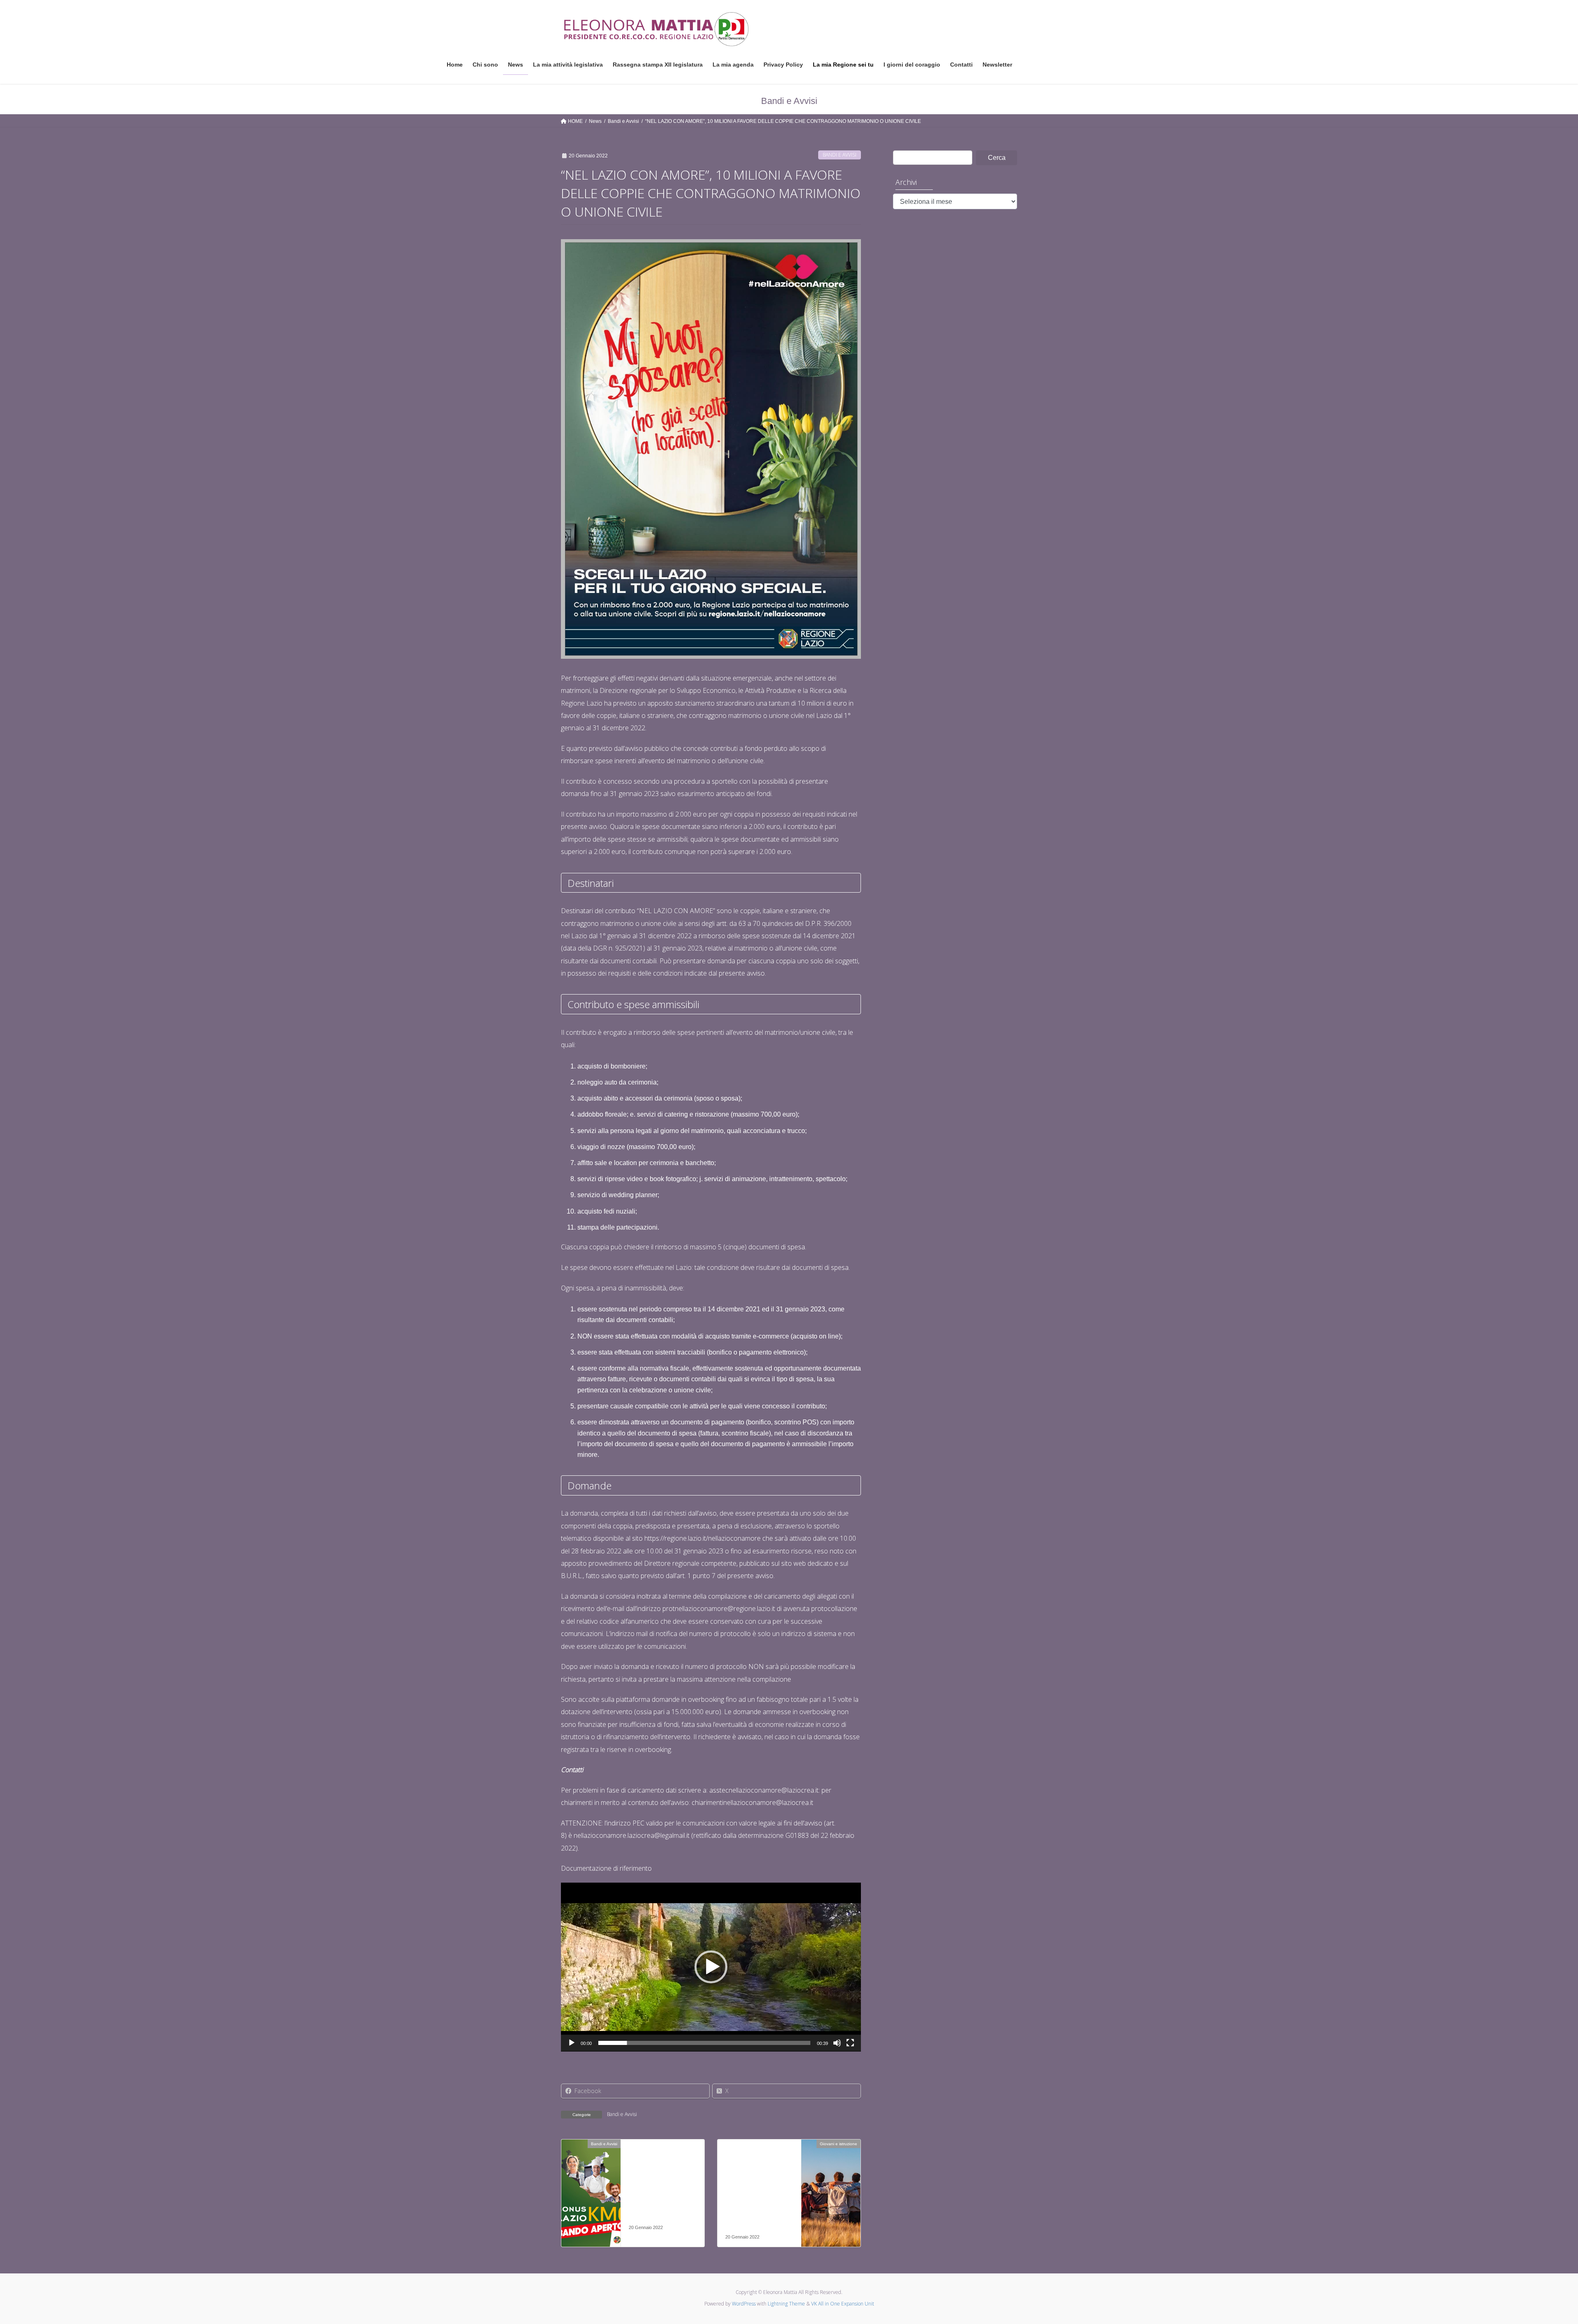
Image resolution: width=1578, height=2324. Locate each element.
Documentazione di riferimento (606, 1868)
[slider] (704, 2043)
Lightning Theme (786, 2304)
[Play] (572, 2043)
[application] (711, 1967)
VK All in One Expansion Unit (843, 2304)
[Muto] (837, 2043)
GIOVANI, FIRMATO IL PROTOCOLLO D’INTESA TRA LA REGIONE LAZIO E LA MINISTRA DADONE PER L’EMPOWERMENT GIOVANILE (758, 2193)
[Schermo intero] (850, 2043)
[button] (711, 1967)
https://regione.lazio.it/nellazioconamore (702, 1538)
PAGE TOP (1537, 2247)
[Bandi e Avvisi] (591, 2170)
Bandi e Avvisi (840, 155)
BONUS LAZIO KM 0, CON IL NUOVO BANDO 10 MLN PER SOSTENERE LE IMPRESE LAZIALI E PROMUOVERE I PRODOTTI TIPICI (660, 2188)
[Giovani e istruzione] (831, 2170)
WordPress (744, 2304)
